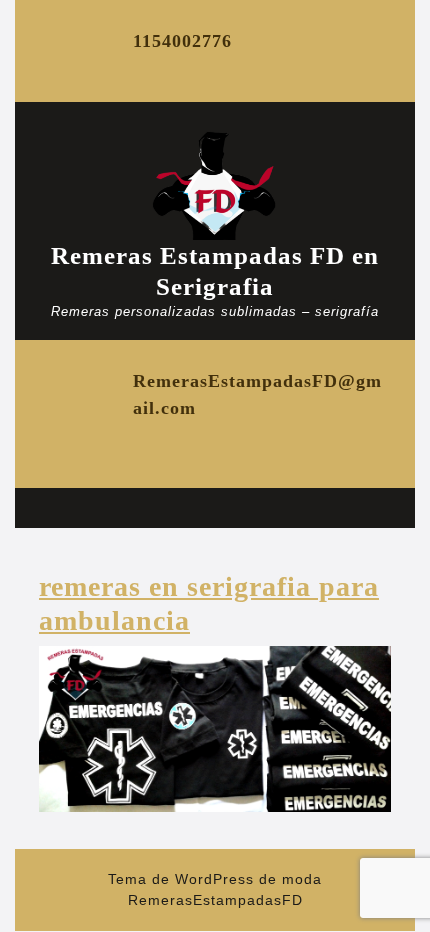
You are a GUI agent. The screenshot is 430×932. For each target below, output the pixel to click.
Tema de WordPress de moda (215, 879)
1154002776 (182, 41)
